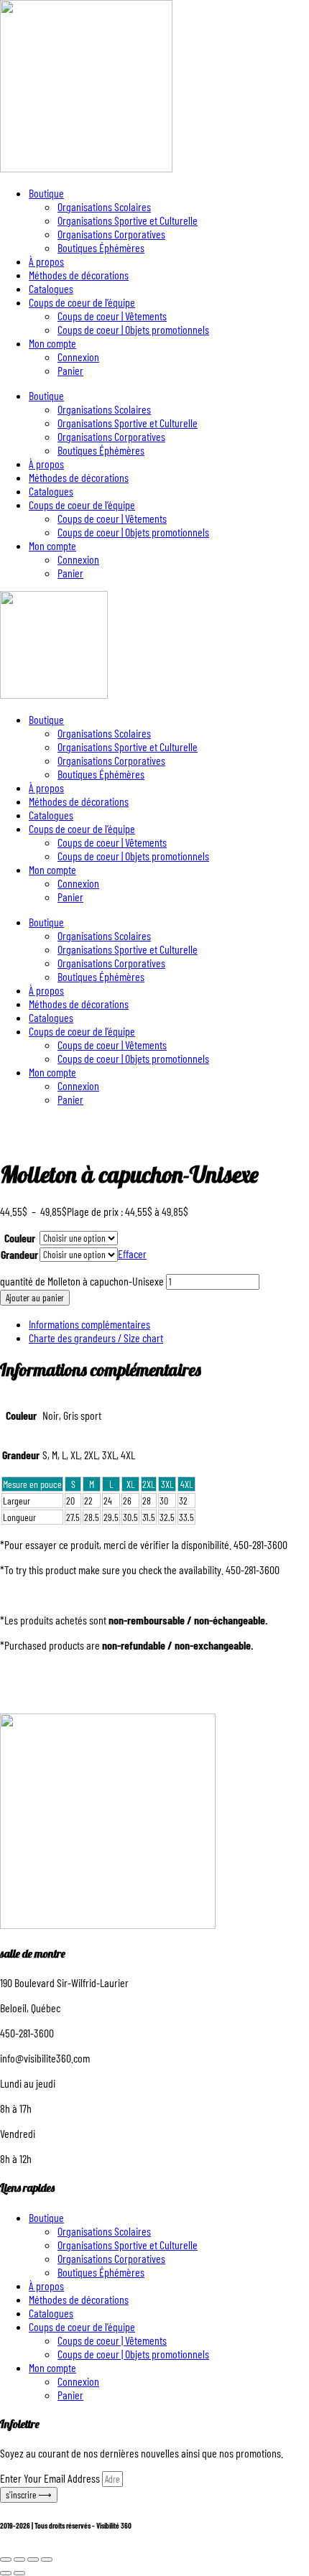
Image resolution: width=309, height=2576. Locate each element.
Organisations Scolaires (104, 206)
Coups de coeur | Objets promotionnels (133, 329)
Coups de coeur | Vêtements (112, 316)
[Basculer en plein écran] (19, 2559)
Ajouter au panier (35, 1298)
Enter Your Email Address (51, 2478)
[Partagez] (33, 2559)
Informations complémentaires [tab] (89, 1324)
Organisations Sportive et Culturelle (128, 220)
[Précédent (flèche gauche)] (6, 2573)
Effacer (132, 1254)
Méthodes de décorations (79, 275)
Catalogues (51, 288)
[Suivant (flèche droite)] (19, 2573)
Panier (70, 370)
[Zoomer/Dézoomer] (6, 2559)
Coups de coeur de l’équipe (82, 302)
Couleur (20, 1238)
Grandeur (19, 1254)
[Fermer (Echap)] (47, 2559)
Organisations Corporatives (111, 234)
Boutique (46, 193)
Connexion (78, 357)
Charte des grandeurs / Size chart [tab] (96, 1338)
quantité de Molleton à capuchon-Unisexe (82, 1281)
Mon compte (52, 343)
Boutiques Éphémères (101, 247)
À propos (46, 261)
